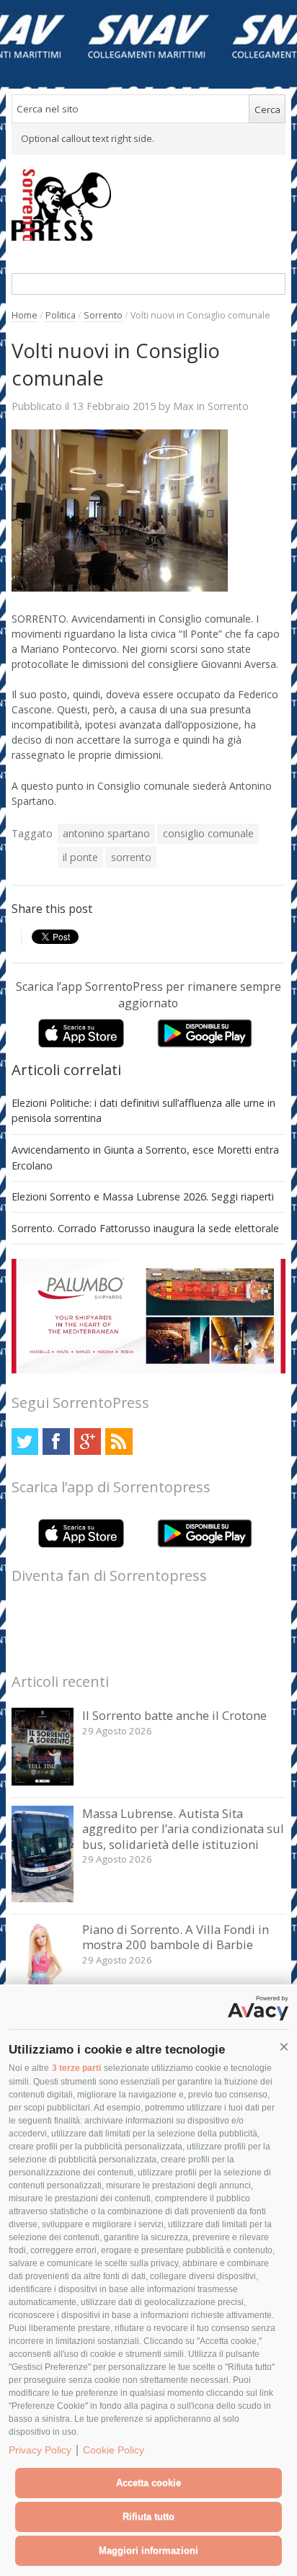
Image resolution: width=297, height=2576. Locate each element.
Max (183, 406)
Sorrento (103, 315)
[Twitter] (25, 1441)
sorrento (131, 857)
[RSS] (119, 1441)
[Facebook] (56, 1441)
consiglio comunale (208, 833)
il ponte (80, 857)
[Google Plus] (88, 1441)
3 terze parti (76, 2068)
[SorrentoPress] (149, 205)
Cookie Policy (114, 2450)
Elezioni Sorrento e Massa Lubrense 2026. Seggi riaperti (143, 1196)
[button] (284, 2047)
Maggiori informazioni (148, 2550)
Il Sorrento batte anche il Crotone (174, 1715)
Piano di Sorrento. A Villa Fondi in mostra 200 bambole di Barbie (176, 1937)
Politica (61, 315)
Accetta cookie (148, 2483)
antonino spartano (106, 833)
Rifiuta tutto (148, 2517)
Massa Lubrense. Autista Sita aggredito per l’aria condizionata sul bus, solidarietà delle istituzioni (183, 1829)
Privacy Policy (40, 2450)
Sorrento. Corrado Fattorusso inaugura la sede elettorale (145, 1228)
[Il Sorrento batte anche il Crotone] (43, 1782)
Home (25, 315)
